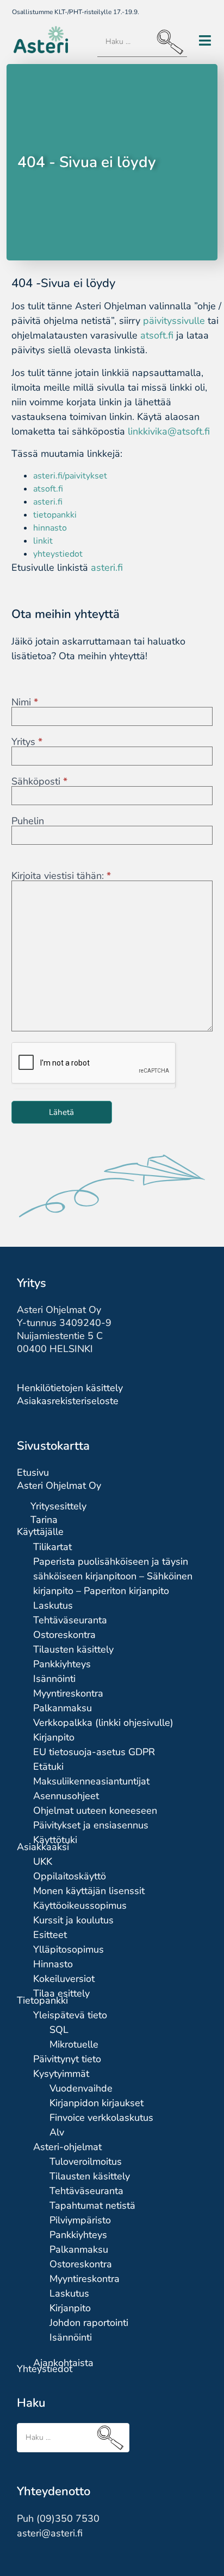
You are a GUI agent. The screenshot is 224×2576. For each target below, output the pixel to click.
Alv (57, 2132)
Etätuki (48, 1767)
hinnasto (50, 528)
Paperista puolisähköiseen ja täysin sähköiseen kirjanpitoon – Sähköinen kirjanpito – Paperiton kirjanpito (113, 1576)
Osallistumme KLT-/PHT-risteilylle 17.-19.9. (76, 12)
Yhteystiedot (45, 2369)
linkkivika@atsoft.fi (169, 431)
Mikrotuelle (74, 2044)
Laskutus (53, 1605)
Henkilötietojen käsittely (70, 1388)
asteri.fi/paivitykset (70, 476)
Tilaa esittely (61, 1993)
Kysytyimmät (61, 2074)
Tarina (44, 1520)
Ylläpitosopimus (69, 1949)
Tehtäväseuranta (70, 1620)
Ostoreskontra (64, 1635)
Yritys (27, 742)
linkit (43, 541)
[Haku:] (142, 42)
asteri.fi (48, 502)
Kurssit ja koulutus (73, 1920)
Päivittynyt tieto (67, 2059)
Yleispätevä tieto (70, 2015)
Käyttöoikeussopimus (80, 1905)
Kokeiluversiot (64, 1979)
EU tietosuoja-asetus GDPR (94, 1752)
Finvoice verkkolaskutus (101, 2118)
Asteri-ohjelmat (67, 2147)
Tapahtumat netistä (92, 2205)
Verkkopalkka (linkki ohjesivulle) (103, 1723)
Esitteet (50, 1935)
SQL (59, 2030)
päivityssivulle (174, 321)
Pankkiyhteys (62, 1664)
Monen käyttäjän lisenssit (89, 1891)
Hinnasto (53, 1964)
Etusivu (33, 1472)
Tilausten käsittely (73, 1649)
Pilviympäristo (80, 2220)
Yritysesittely (58, 1506)
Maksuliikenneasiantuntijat (91, 1781)
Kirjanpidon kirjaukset (97, 2103)
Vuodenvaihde (81, 2088)
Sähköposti (39, 781)
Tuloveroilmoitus (86, 2161)
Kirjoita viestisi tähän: (61, 876)
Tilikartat (52, 1547)
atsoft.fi (157, 335)
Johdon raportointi (89, 2323)
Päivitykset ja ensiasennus (91, 1825)
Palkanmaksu (63, 1708)
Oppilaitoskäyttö (70, 1876)
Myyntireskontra (68, 1693)
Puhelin (28, 821)
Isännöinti (54, 1679)
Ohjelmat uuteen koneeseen (95, 1810)
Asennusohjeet (66, 1796)
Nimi (25, 702)
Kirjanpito (54, 1737)
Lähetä (61, 1112)
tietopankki (55, 515)
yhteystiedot (58, 554)
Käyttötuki (55, 1840)
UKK (43, 1861)
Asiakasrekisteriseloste (68, 1401)
